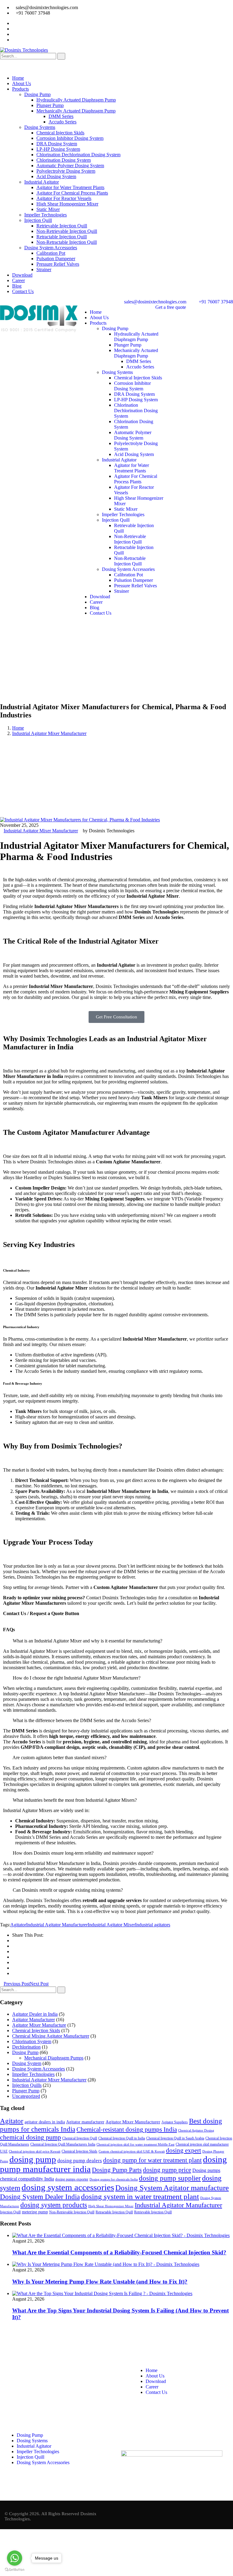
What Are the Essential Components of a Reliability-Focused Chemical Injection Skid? (119, 2252)
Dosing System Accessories (39, 2069)
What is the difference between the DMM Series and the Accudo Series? (82, 1720)
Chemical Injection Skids (36, 2030)
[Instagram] (145, 2439)
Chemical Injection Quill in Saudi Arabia (175, 2138)
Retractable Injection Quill (114, 2212)
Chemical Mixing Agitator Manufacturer (51, 2036)
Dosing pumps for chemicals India (114, 2179)
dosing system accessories (68, 2187)
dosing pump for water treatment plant (152, 2160)
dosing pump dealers (80, 2161)
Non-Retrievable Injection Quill (72, 2212)
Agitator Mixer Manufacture (39, 2025)
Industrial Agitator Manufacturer (57, 1925)
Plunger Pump (26, 2091)
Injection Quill (10, 2212)
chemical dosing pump (30, 2137)
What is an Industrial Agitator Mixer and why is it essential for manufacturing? (88, 1641)
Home (18, 728)
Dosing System (27, 2063)
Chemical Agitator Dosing (196, 2131)
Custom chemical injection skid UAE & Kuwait (132, 2151)
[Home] (39, 331)
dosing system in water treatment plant (140, 2196)
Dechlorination (26, 2047)
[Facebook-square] (128, 2439)
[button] (116, 1641)
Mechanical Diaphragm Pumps (54, 2058)
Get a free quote (171, 307)
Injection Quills (27, 2085)
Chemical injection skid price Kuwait (35, 2151)
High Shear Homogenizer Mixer (111, 2206)
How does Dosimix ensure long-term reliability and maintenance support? (83, 1853)
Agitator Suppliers (175, 2122)
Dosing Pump (25, 2052)
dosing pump (33, 2159)
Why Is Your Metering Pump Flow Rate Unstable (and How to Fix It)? (100, 2282)
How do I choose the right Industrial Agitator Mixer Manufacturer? (77, 1678)
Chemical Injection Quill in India (122, 2138)
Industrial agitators (153, 1925)
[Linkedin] (161, 2439)
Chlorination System (32, 2041)
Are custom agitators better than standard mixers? (59, 1758)
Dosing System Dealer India (40, 2197)
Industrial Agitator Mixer (111, 1925)
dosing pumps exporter (72, 2179)
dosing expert (184, 2150)
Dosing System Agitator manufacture (172, 2188)
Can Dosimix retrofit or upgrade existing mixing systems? (68, 1890)
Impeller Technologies (33, 2074)
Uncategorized (26, 2096)
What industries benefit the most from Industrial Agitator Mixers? (75, 1800)
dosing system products (54, 2205)
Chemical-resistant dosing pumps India (127, 2129)
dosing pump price (167, 2170)
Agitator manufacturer (85, 2122)
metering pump (35, 2212)
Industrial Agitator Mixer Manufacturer (49, 733)
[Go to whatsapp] (15, 2558)
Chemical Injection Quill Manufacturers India (63, 2144)
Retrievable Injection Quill (153, 2212)
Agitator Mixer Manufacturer (133, 2122)
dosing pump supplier (170, 2178)
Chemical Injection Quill (80, 2138)
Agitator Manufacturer (34, 2020)
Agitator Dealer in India (35, 2014)
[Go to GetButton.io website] (15, 2570)
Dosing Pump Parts (117, 2170)
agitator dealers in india (45, 2122)
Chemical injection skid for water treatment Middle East (135, 2144)
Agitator (18, 1925)
